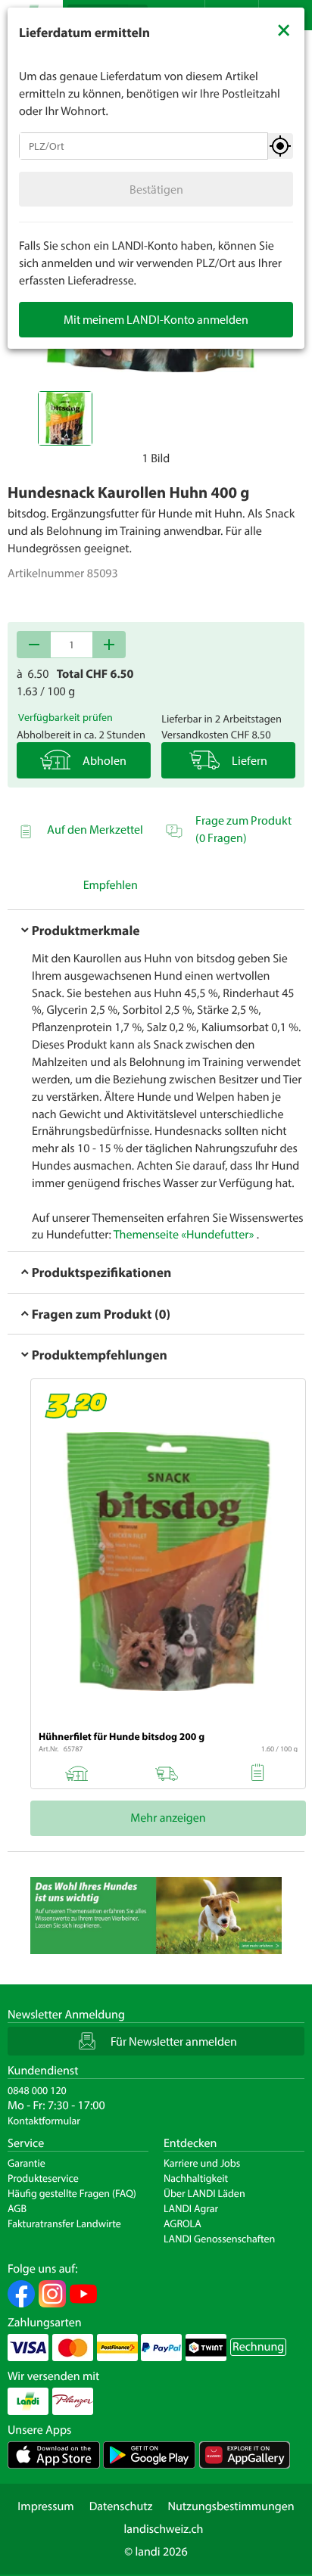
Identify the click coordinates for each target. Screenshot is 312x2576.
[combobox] (144, 146)
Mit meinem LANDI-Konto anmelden (156, 319)
